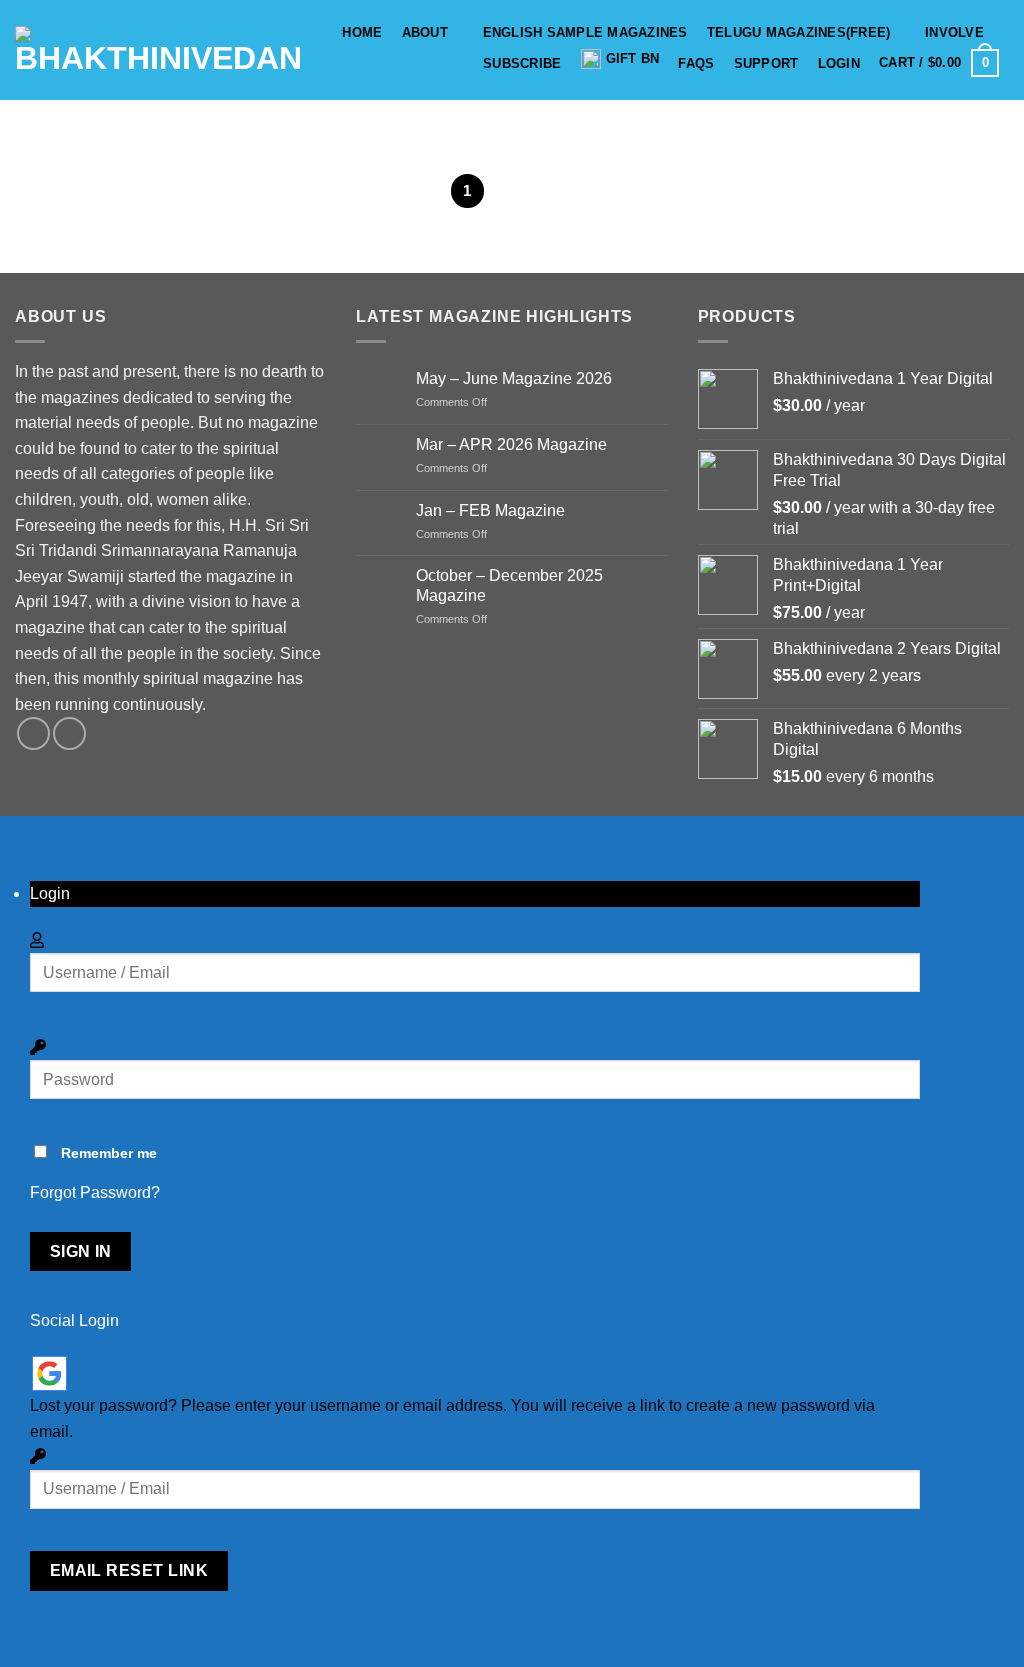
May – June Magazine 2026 (514, 378)
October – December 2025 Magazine (509, 585)
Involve (954, 32)
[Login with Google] (49, 1373)
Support (766, 63)
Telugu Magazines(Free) (799, 32)
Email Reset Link (129, 1570)
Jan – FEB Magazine (490, 510)
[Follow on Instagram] (69, 733)
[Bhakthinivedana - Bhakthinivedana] (158, 50)
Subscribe (522, 63)
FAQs (696, 63)
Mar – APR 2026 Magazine (511, 444)
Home (362, 32)
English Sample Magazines (585, 32)
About (425, 32)
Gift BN (633, 58)
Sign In (81, 1251)
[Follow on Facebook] (33, 733)
